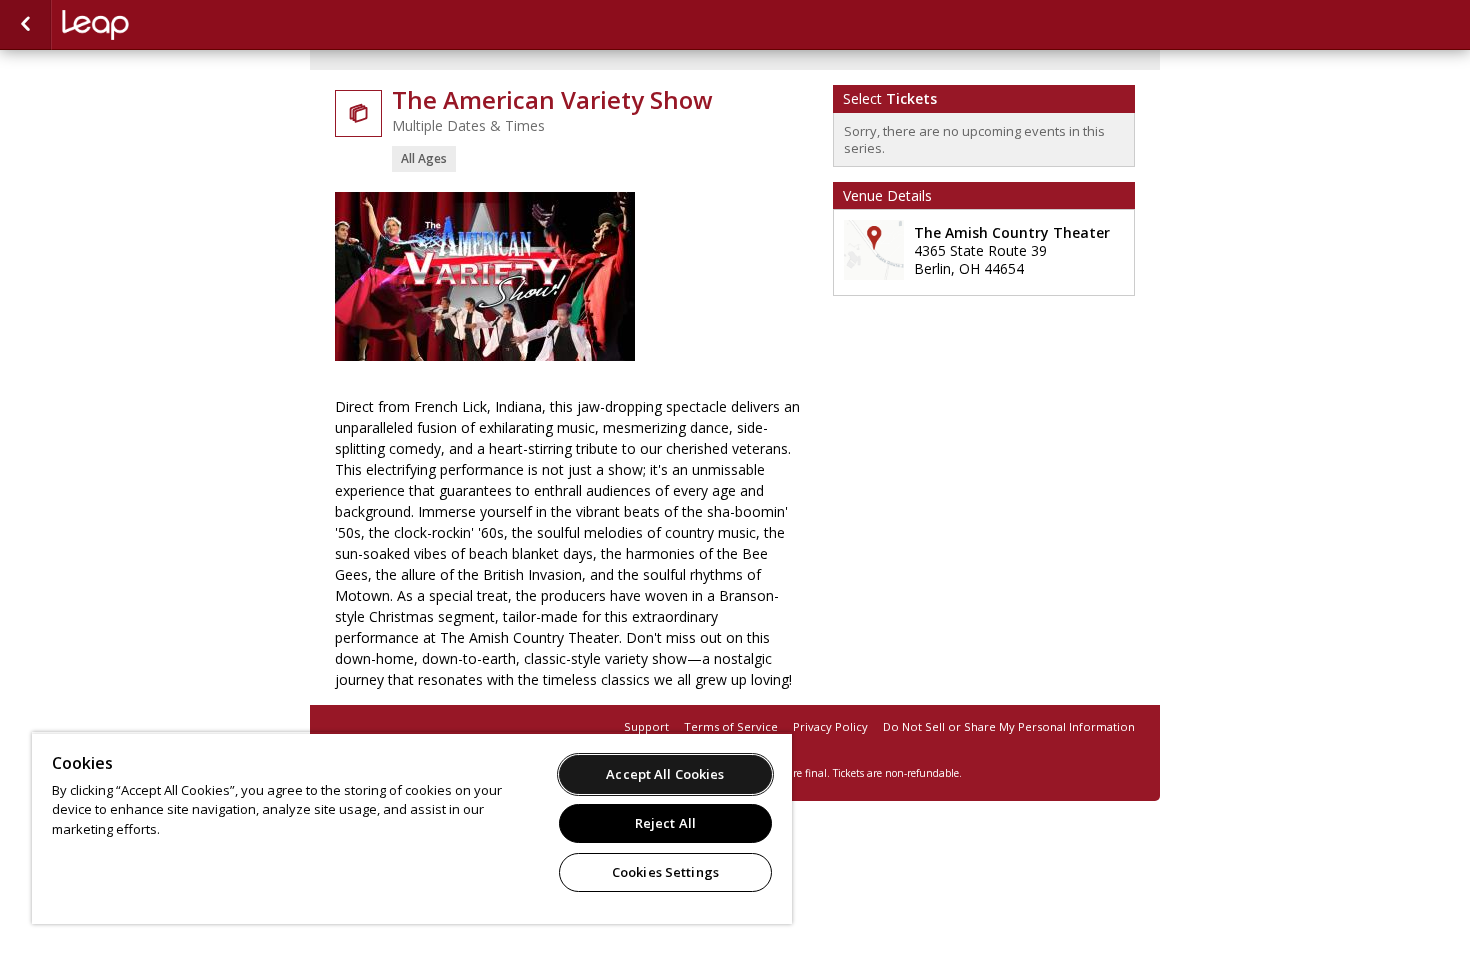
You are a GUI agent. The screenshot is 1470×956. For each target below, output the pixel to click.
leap (162, 25)
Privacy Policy (830, 726)
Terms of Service (731, 726)
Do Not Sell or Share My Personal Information (1009, 726)
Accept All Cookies (665, 774)
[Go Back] (25, 25)
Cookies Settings (665, 872)
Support (646, 726)
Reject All (665, 823)
